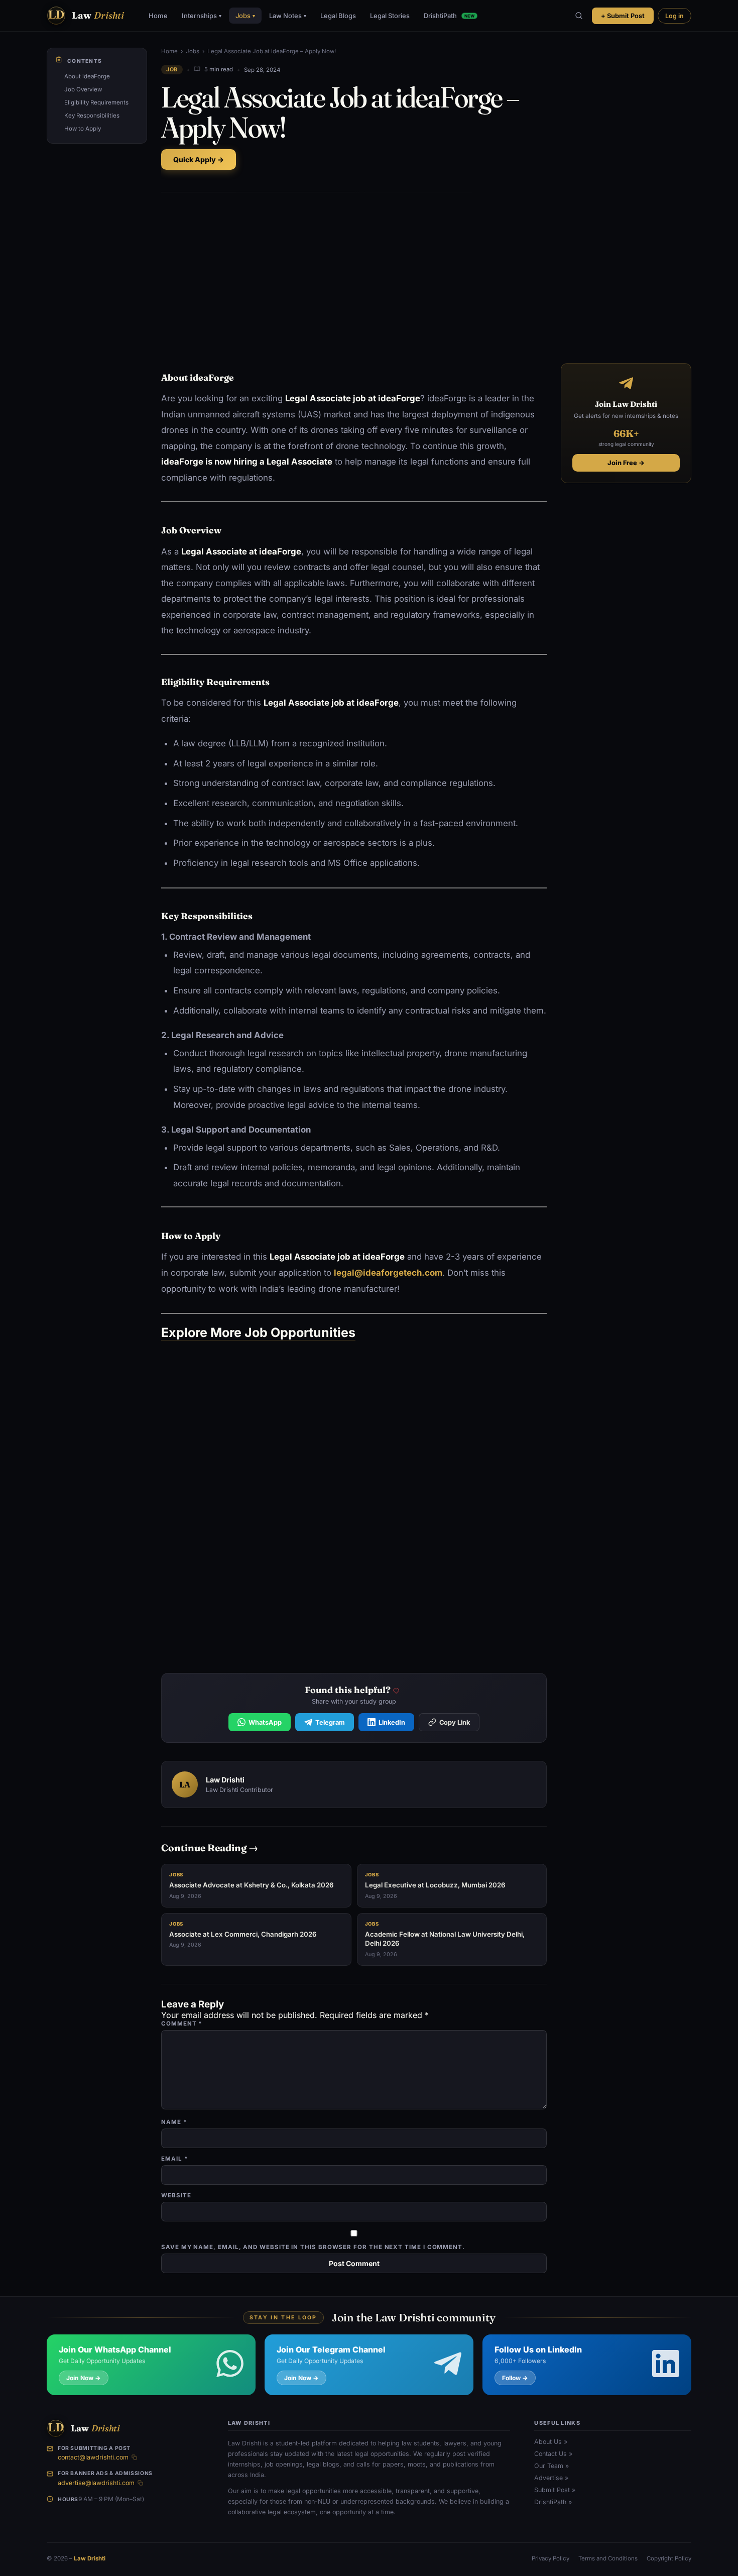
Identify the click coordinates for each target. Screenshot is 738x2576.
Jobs (245, 16)
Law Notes (288, 16)
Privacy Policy (550, 2558)
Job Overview (83, 89)
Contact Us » (553, 2454)
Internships (202, 16)
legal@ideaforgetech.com (388, 1273)
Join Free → (626, 463)
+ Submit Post (623, 16)
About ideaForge (87, 76)
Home (158, 16)
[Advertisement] (354, 275)
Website (176, 2195)
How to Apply (83, 129)
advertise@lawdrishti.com (96, 2483)
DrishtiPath (449, 16)
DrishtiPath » (553, 2502)
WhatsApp (265, 1722)
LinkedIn (392, 1722)
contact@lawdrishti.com (93, 2457)
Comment (181, 2024)
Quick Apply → (199, 159)
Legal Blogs (338, 16)
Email (174, 2159)
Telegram (330, 1722)
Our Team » (551, 2466)
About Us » (551, 2442)
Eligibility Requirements (96, 102)
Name (174, 2122)
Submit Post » (555, 2490)
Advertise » (551, 2478)
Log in (674, 16)
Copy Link (455, 1722)
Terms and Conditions (608, 2558)
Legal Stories (390, 16)
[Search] (579, 16)
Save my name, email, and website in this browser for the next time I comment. (313, 2247)
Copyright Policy (669, 2558)
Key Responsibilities (92, 116)
